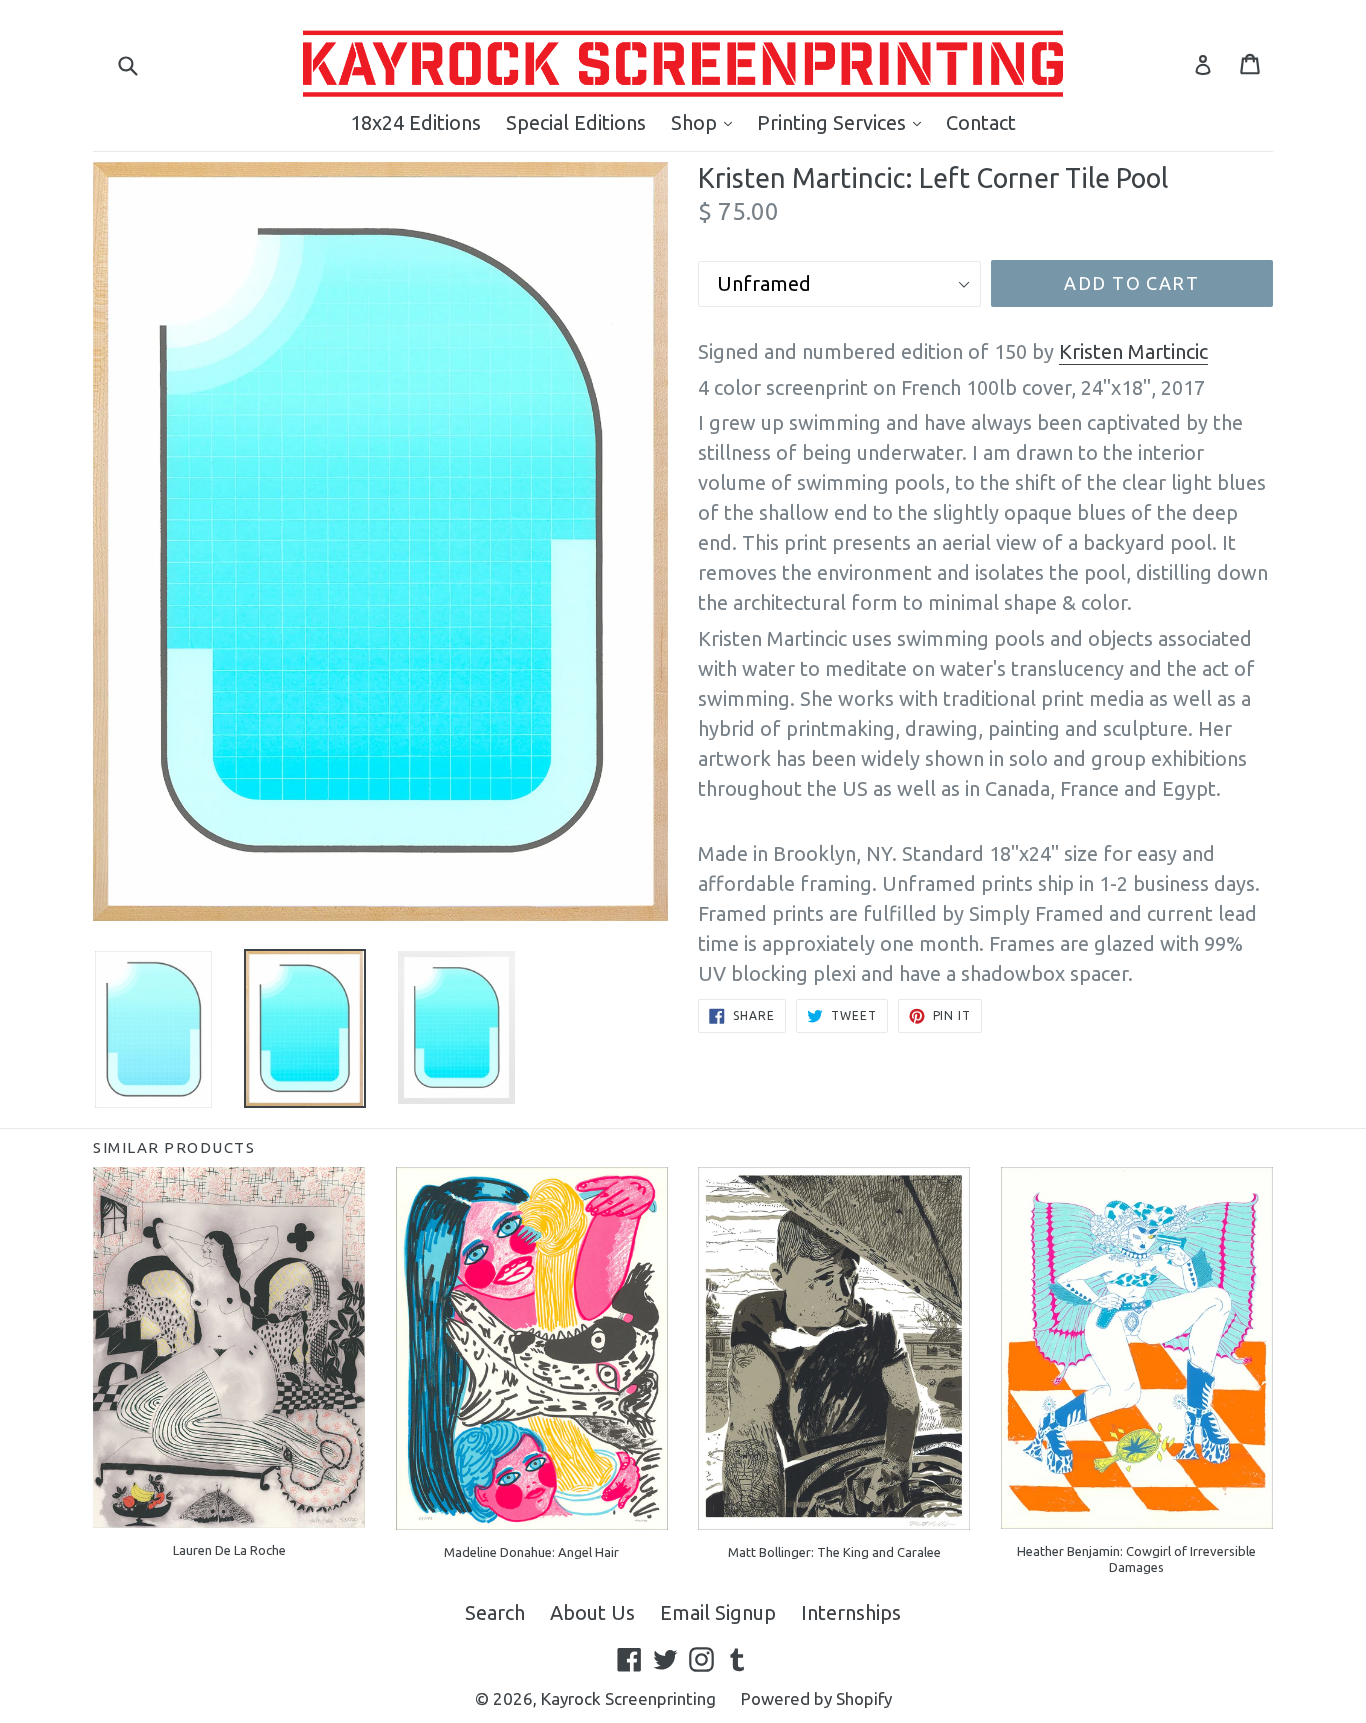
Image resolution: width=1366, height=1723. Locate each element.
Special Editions (576, 122)
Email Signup (718, 1612)
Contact (981, 122)
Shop (706, 122)
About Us (592, 1612)
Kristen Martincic (1133, 351)
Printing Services (844, 122)
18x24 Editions (415, 122)
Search (495, 1612)
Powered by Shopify (816, 1698)
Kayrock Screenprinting (628, 1698)
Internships (851, 1612)
